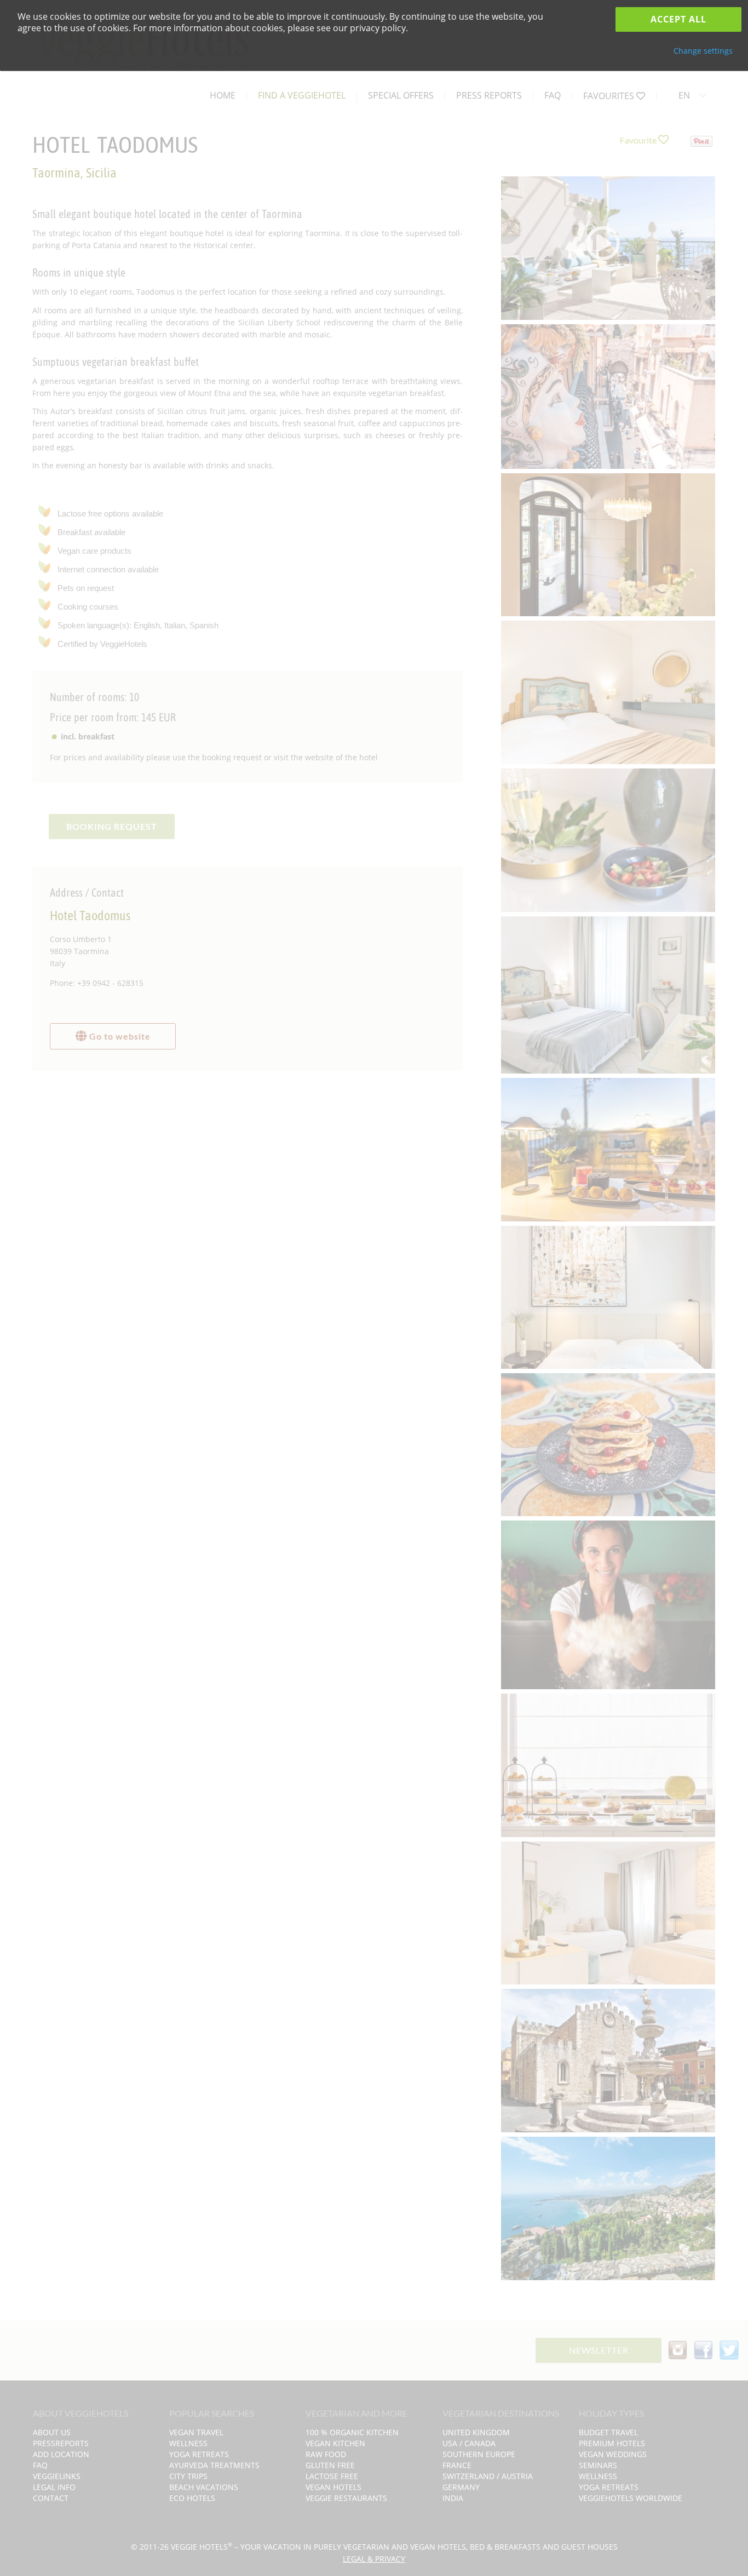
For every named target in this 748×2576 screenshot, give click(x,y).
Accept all (678, 19)
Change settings (703, 51)
